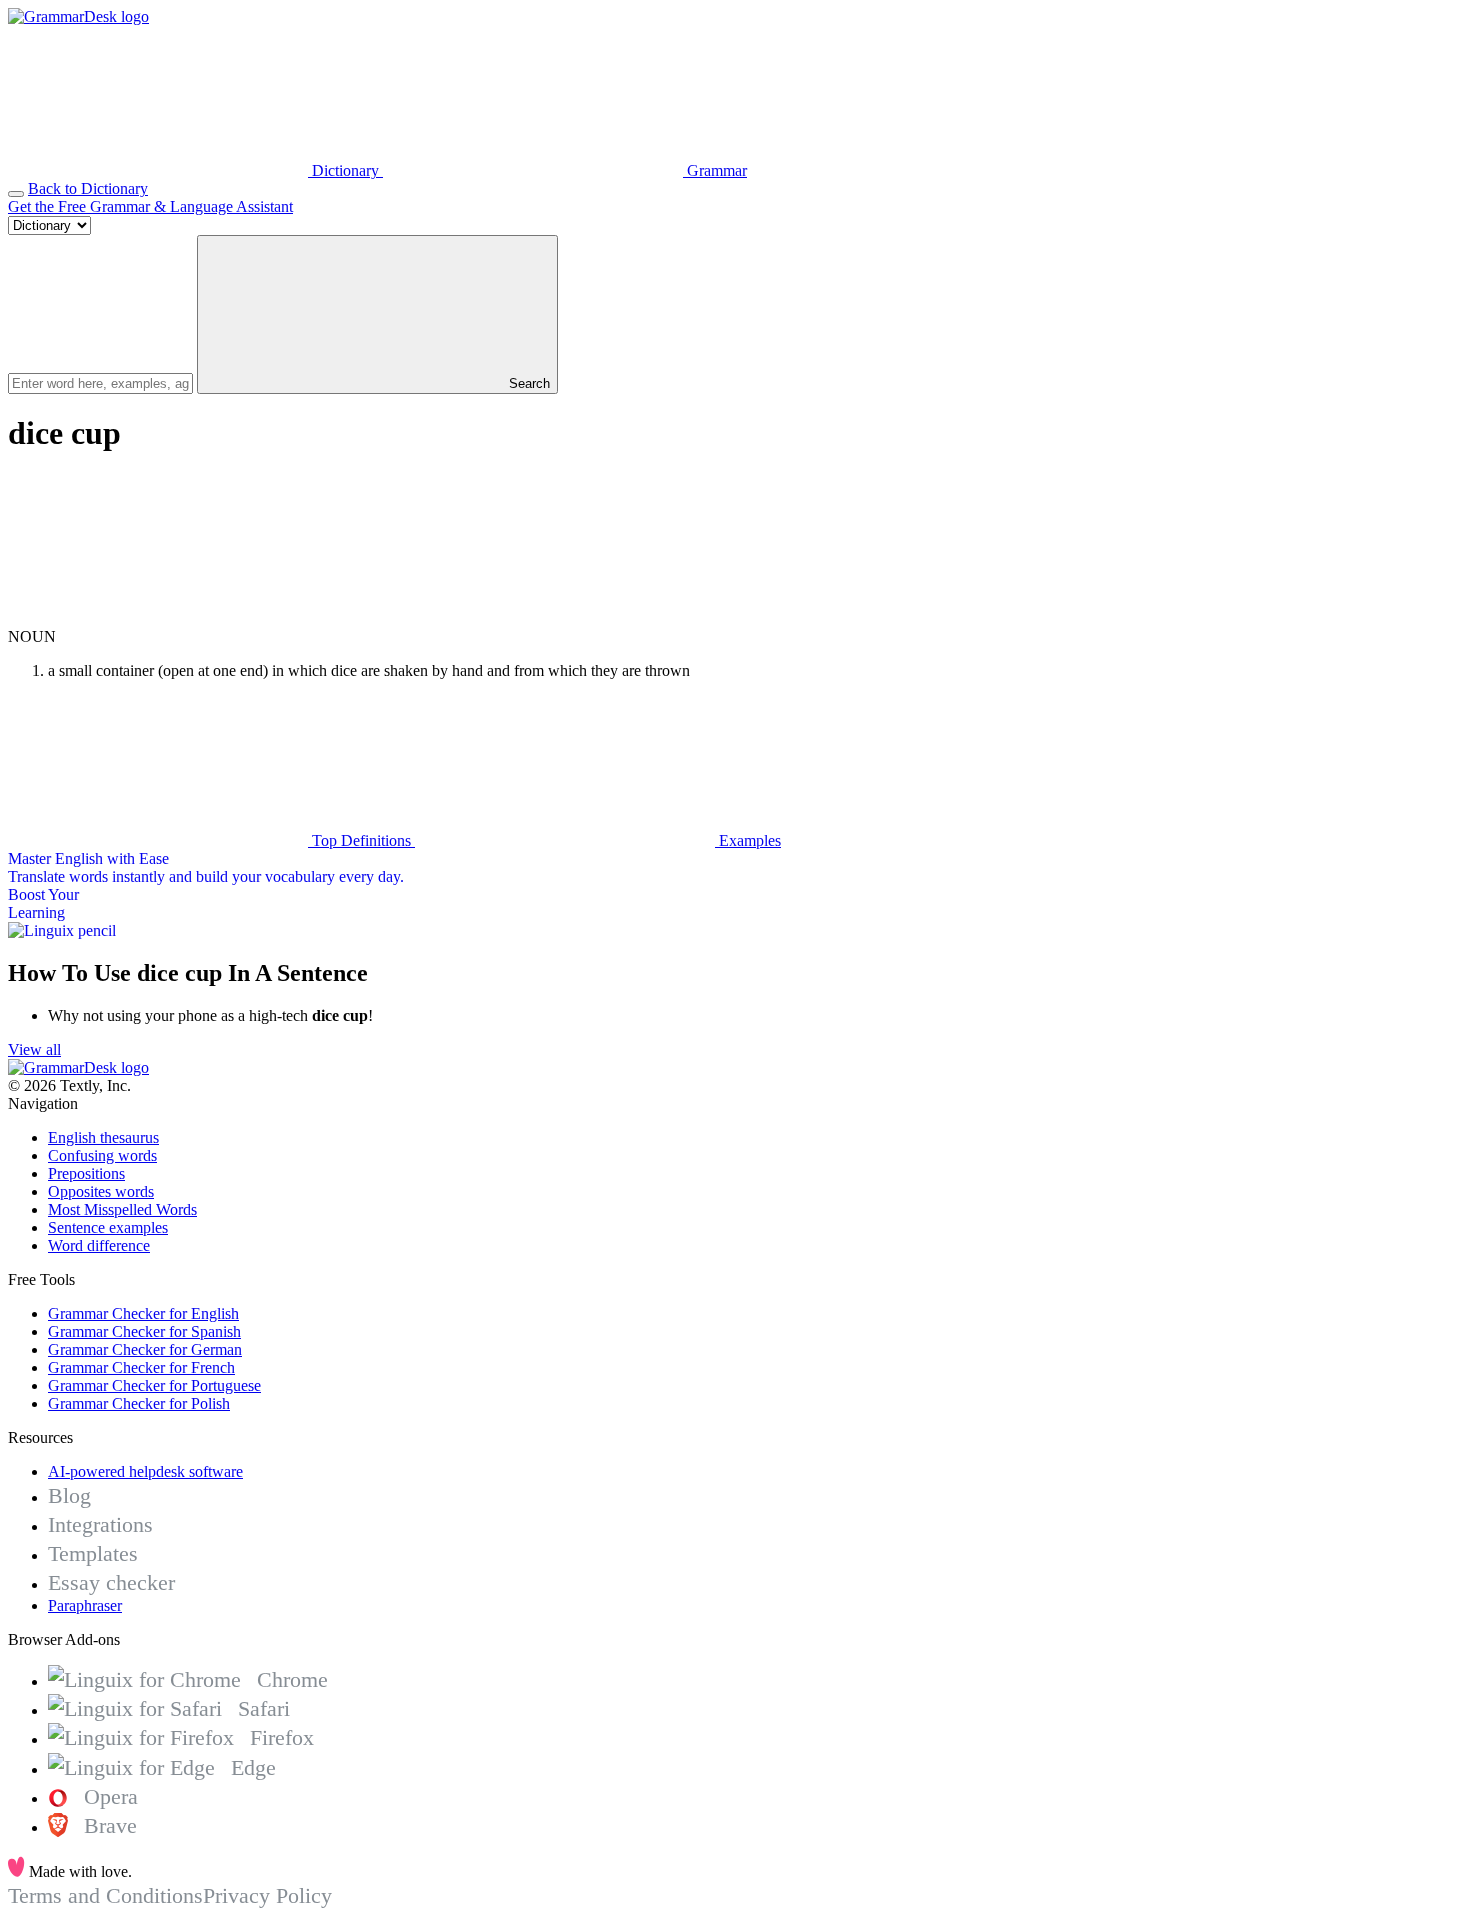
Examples (748, 840)
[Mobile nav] (16, 194)
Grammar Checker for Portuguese (154, 1385)
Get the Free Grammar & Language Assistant (150, 206)
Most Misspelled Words (122, 1209)
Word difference (99, 1245)
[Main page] (78, 16)
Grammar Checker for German (145, 1349)
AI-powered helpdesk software (145, 1471)
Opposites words (101, 1191)
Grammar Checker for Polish (139, 1403)
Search (527, 383)
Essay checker (111, 1582)
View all (34, 1049)
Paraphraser (85, 1605)
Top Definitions (361, 840)
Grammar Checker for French (141, 1367)
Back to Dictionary (88, 188)
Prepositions (86, 1173)
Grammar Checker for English (143, 1313)
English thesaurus (103, 1137)
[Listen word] (158, 618)
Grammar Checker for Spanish (144, 1331)
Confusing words (102, 1155)
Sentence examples (108, 1227)
